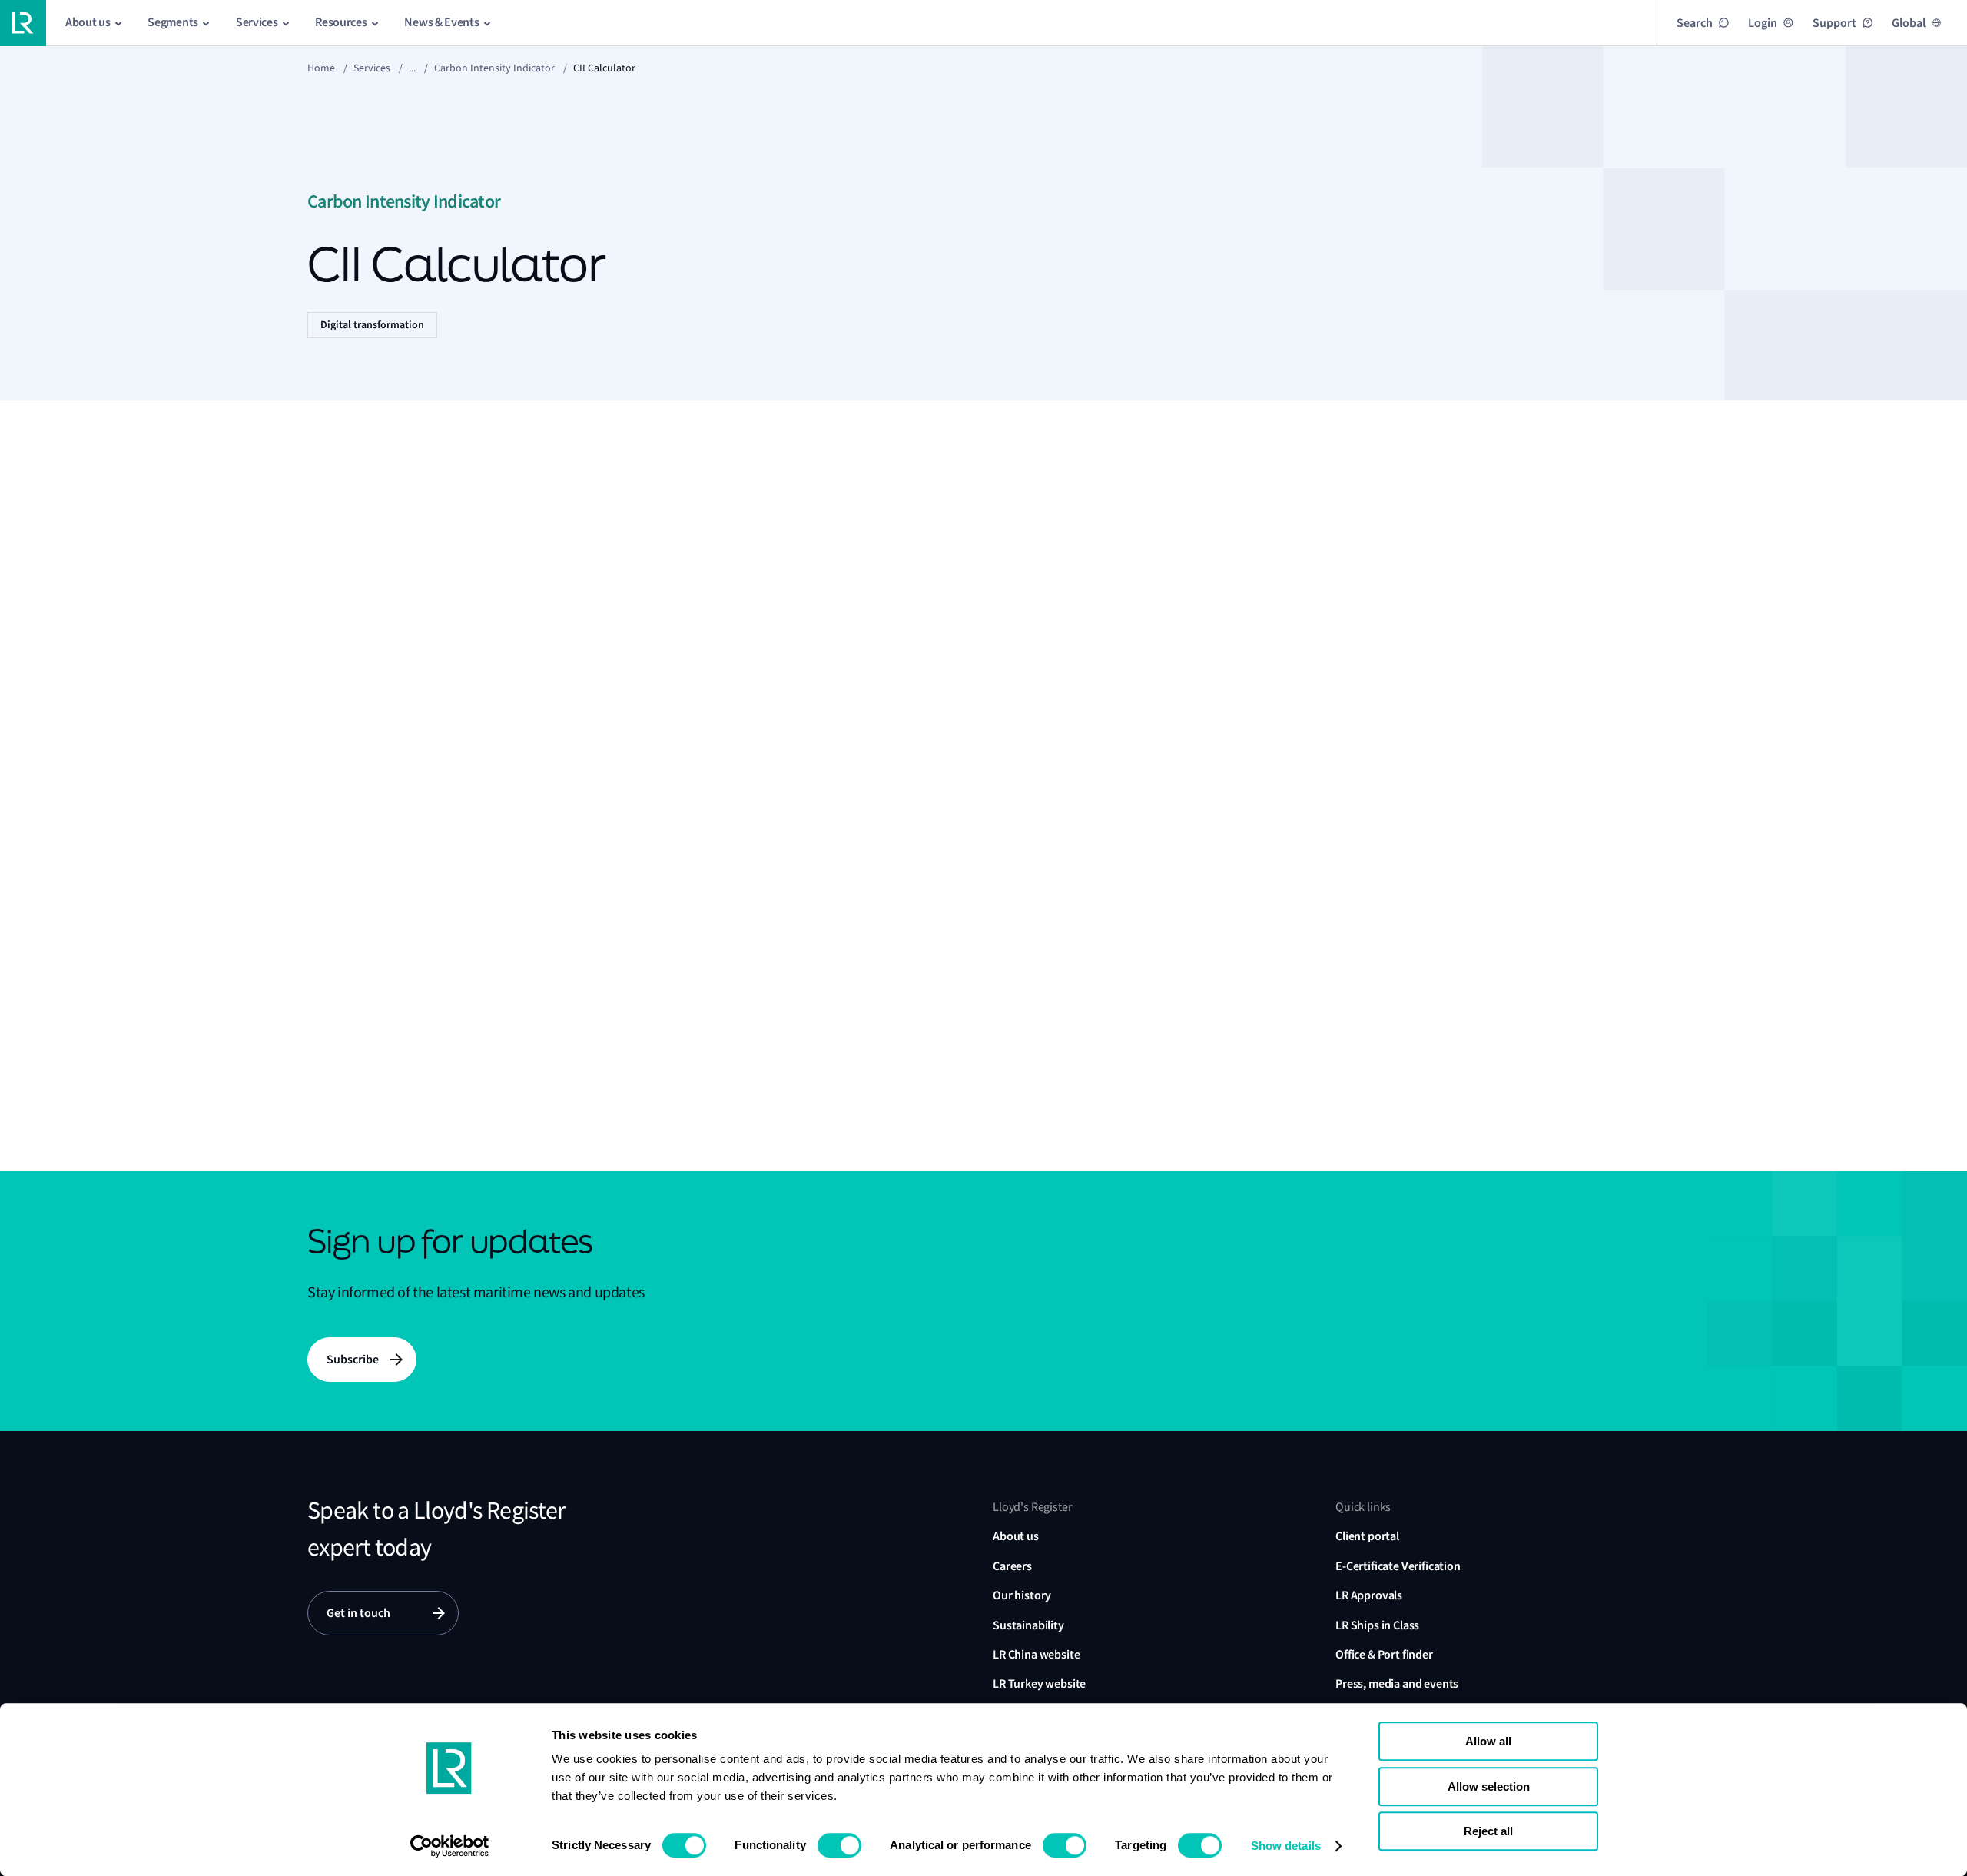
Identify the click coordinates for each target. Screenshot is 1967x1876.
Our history (1022, 1595)
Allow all (1488, 1741)
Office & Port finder (1384, 1654)
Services (372, 68)
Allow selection (1489, 1786)
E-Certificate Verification (1398, 1566)
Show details (1286, 1846)
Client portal (1367, 1536)
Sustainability (1028, 1625)
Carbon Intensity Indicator (494, 68)
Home (321, 68)
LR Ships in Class (1377, 1625)
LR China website (1036, 1654)
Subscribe (353, 1359)
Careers (1012, 1566)
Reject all (1488, 1831)
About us (1016, 1536)
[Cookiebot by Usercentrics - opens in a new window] (450, 1846)
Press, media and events (1397, 1683)
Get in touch (358, 1613)
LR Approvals (1369, 1595)
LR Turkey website (1039, 1683)
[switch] (839, 1845)
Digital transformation (372, 325)
